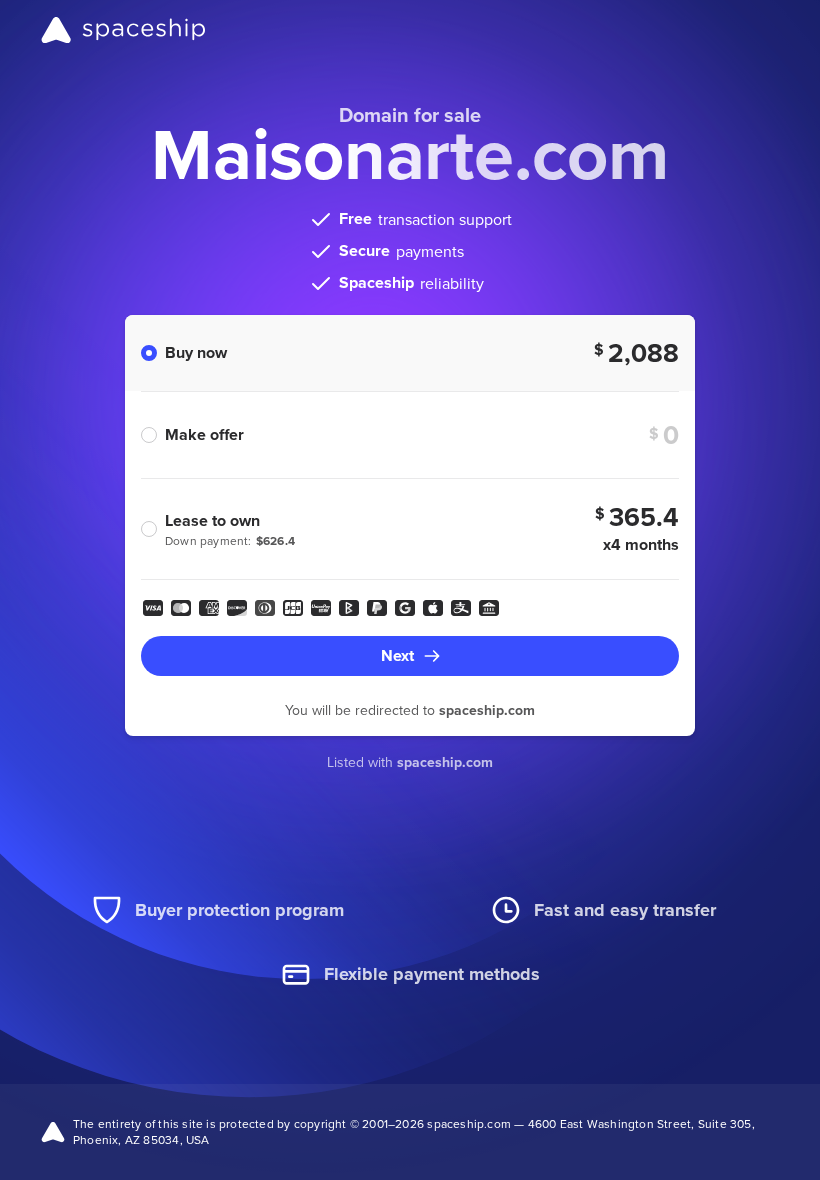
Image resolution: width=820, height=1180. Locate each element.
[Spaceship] (123, 30)
